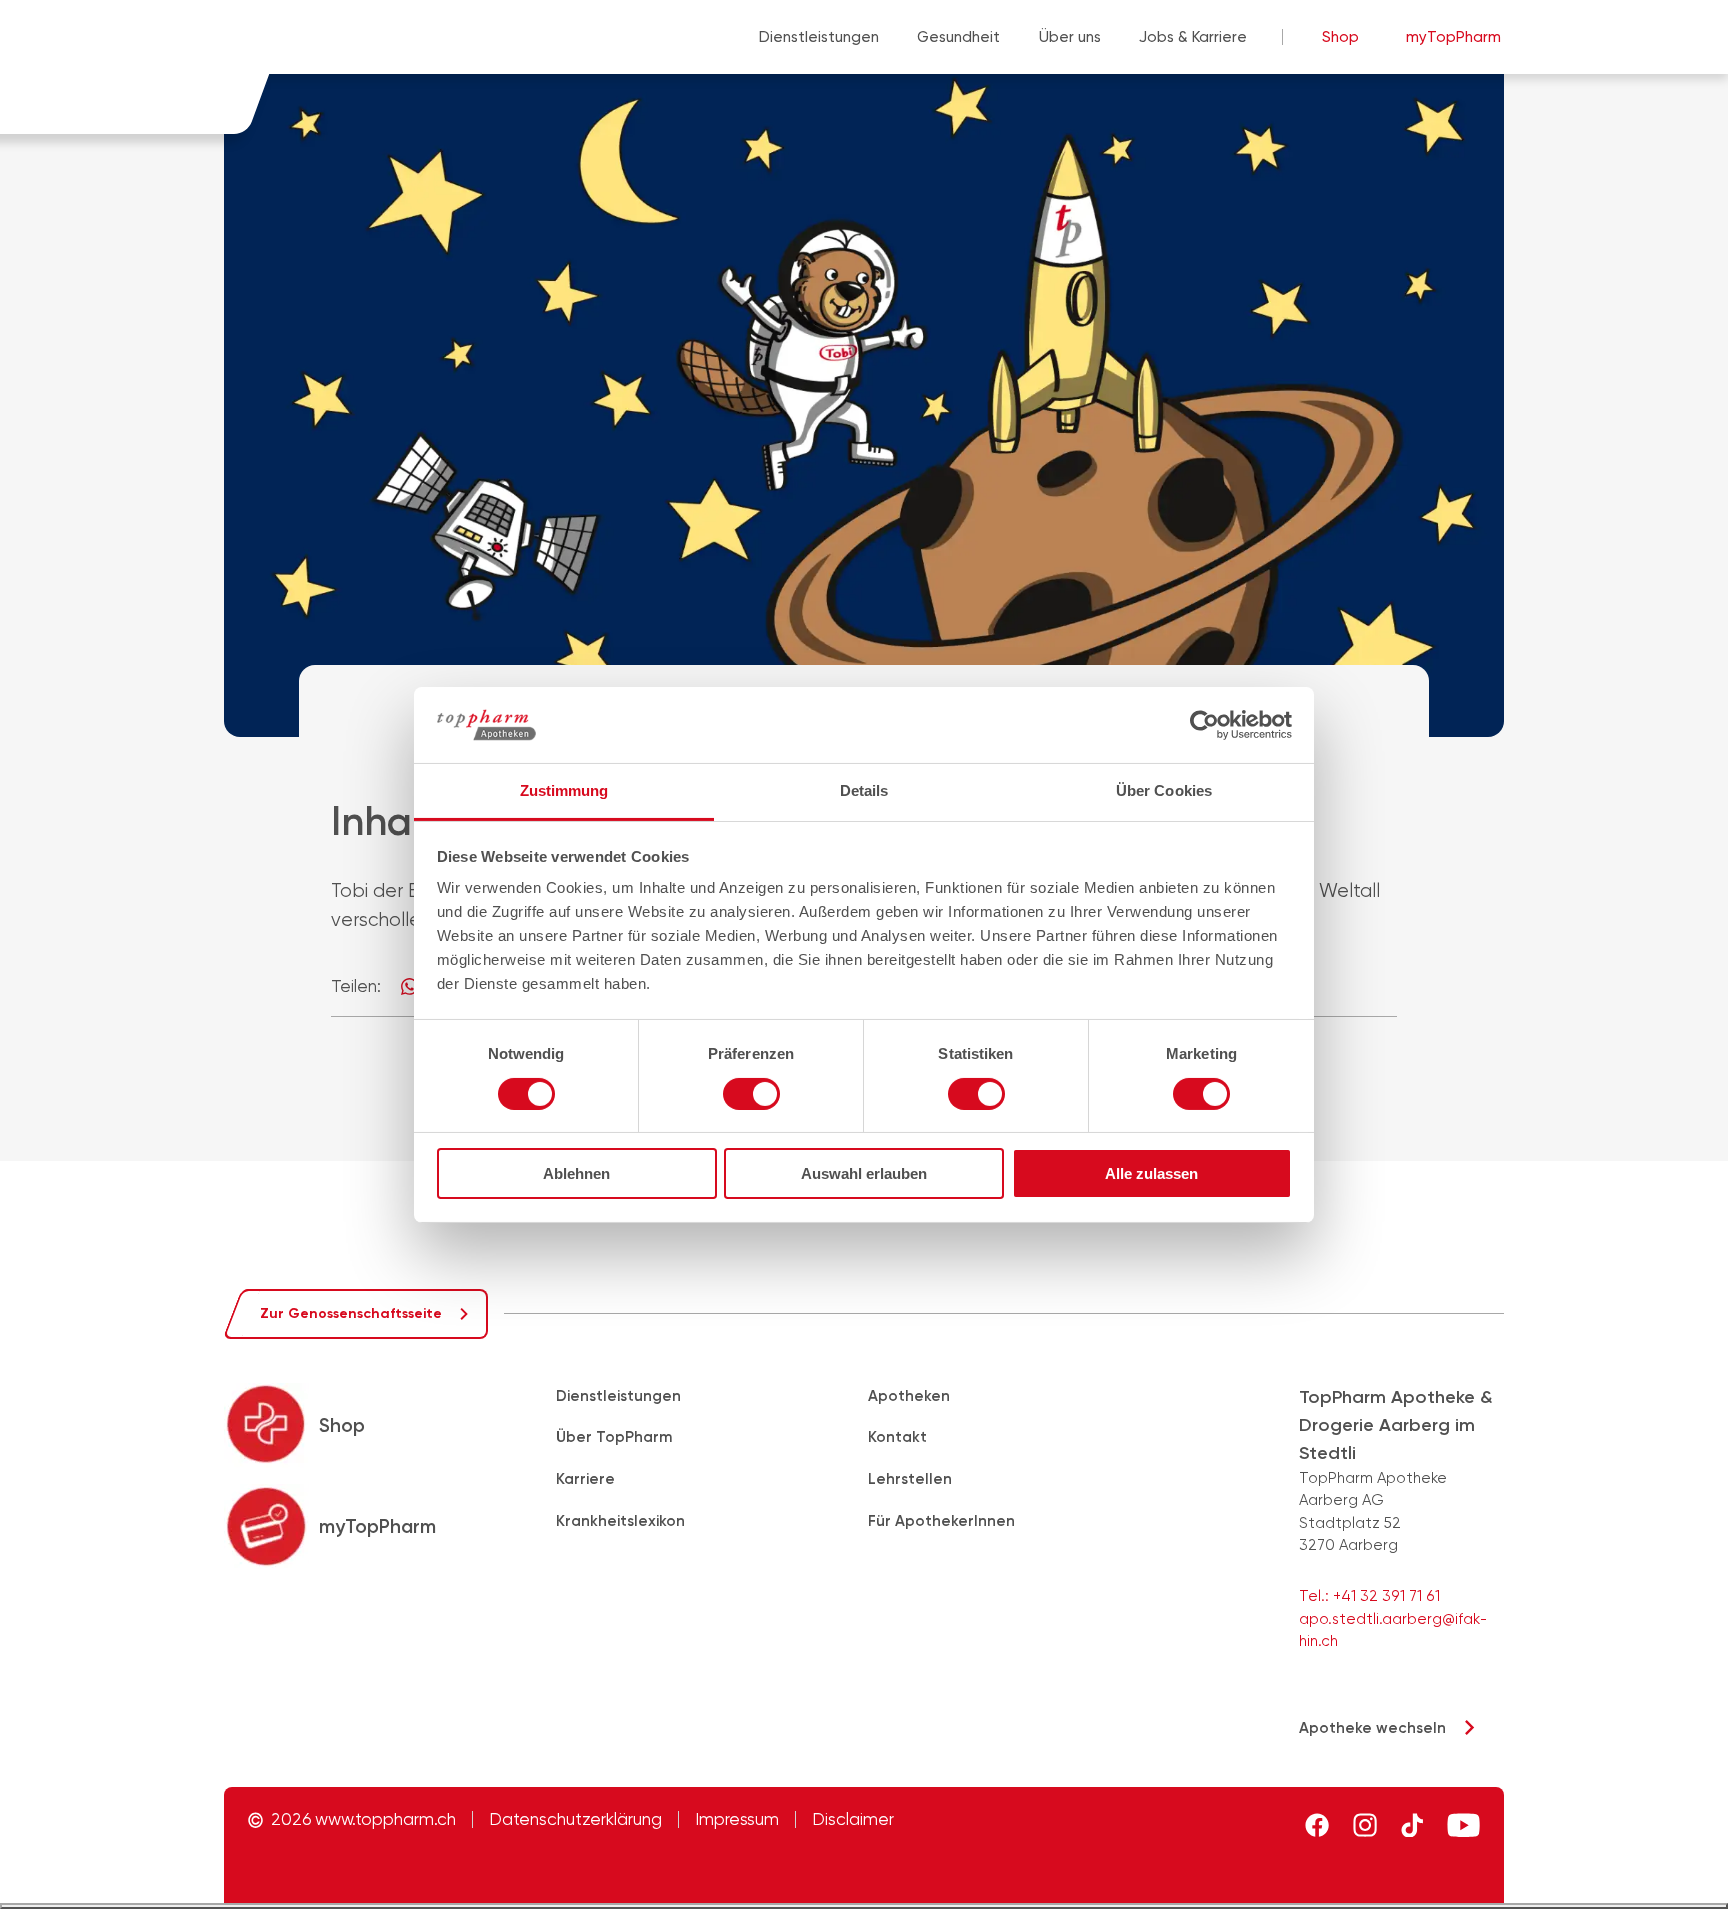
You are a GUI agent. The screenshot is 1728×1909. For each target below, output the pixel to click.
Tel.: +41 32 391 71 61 (1369, 1596)
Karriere (585, 1479)
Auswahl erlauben (864, 1173)
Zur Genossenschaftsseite (351, 1313)
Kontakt (897, 1437)
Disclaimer (853, 1819)
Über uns (1070, 37)
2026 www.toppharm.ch (363, 1819)
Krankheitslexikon (620, 1521)
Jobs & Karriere (1193, 37)
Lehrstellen (910, 1479)
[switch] (751, 1094)
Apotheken (909, 1396)
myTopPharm (1453, 37)
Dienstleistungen (819, 37)
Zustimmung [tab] (564, 790)
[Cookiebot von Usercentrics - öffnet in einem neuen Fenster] (1204, 725)
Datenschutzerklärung (575, 1819)
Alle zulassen (1151, 1173)
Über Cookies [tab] (1164, 790)
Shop (1340, 37)
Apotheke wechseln (1372, 1728)
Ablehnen (576, 1173)
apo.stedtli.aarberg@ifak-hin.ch (1393, 1630)
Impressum (737, 1819)
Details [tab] (864, 790)
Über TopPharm (614, 1437)
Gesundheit (958, 37)
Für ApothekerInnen (941, 1521)
